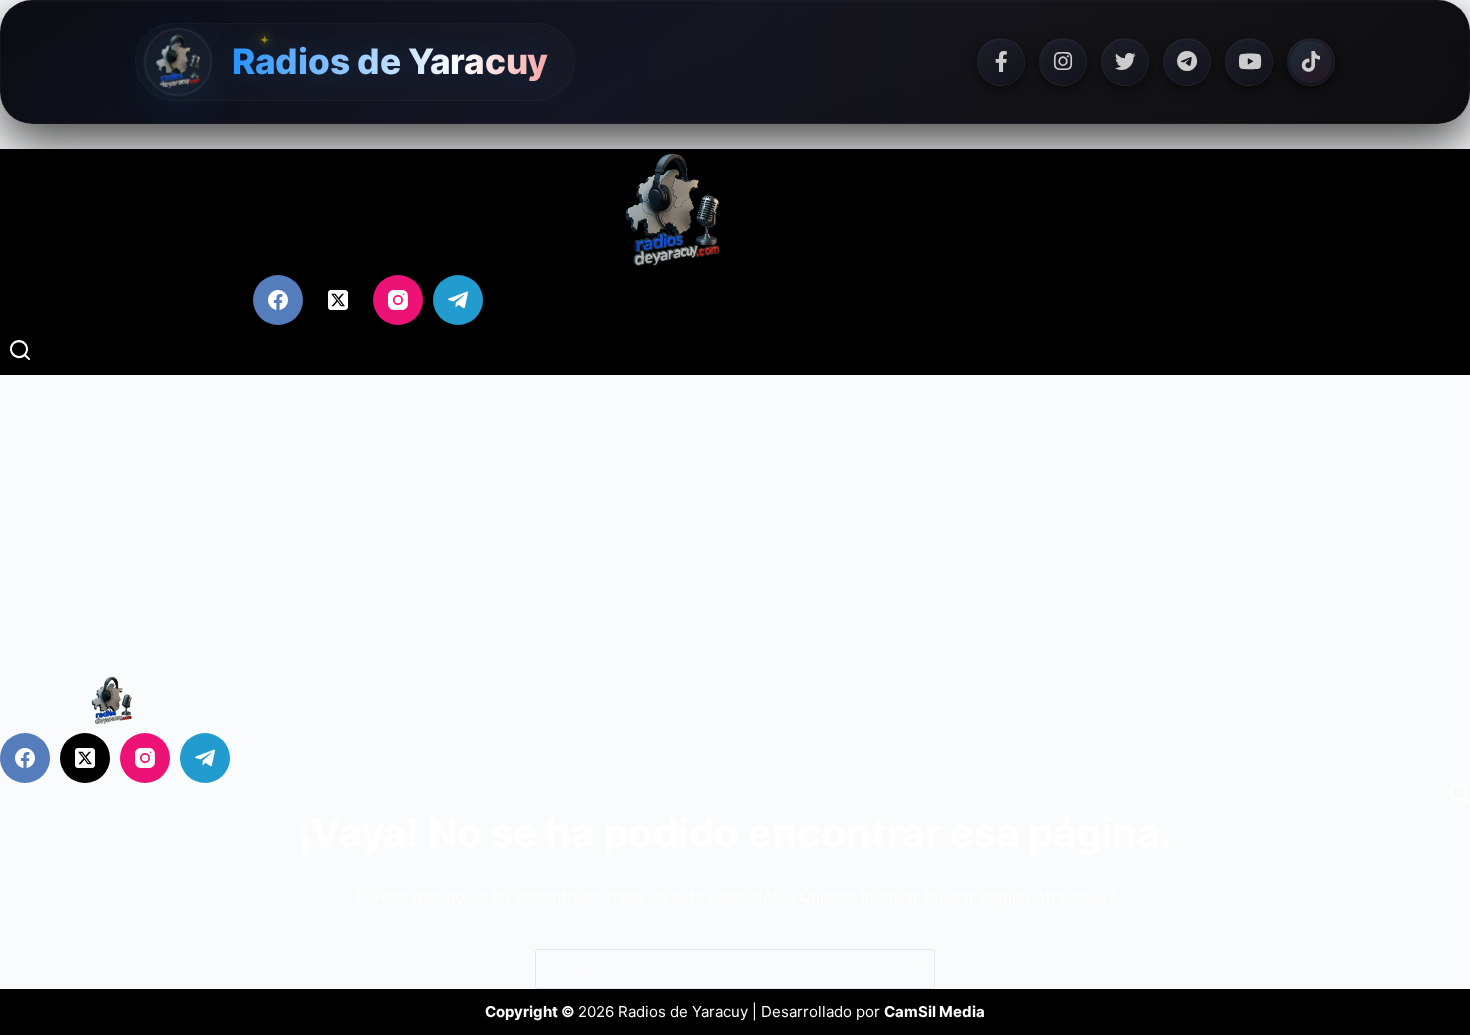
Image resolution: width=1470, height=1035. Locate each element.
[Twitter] (1125, 62)
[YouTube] (1249, 62)
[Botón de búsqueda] (915, 969)
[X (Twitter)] (338, 300)
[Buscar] (20, 350)
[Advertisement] (735, 525)
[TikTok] (1311, 62)
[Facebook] (1001, 62)
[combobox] (716, 969)
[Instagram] (1063, 62)
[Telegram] (1187, 62)
